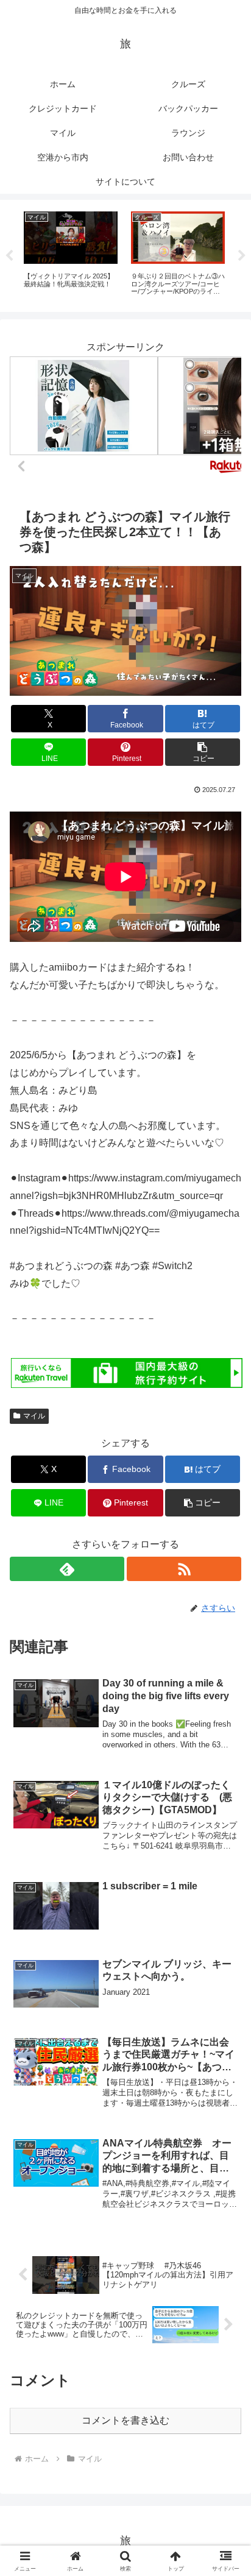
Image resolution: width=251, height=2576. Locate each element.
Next (242, 256)
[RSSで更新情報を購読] (184, 1569)
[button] (203, 752)
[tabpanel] (71, 254)
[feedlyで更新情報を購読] (67, 1569)
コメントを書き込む (125, 2420)
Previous (9, 256)
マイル (34, 1416)
